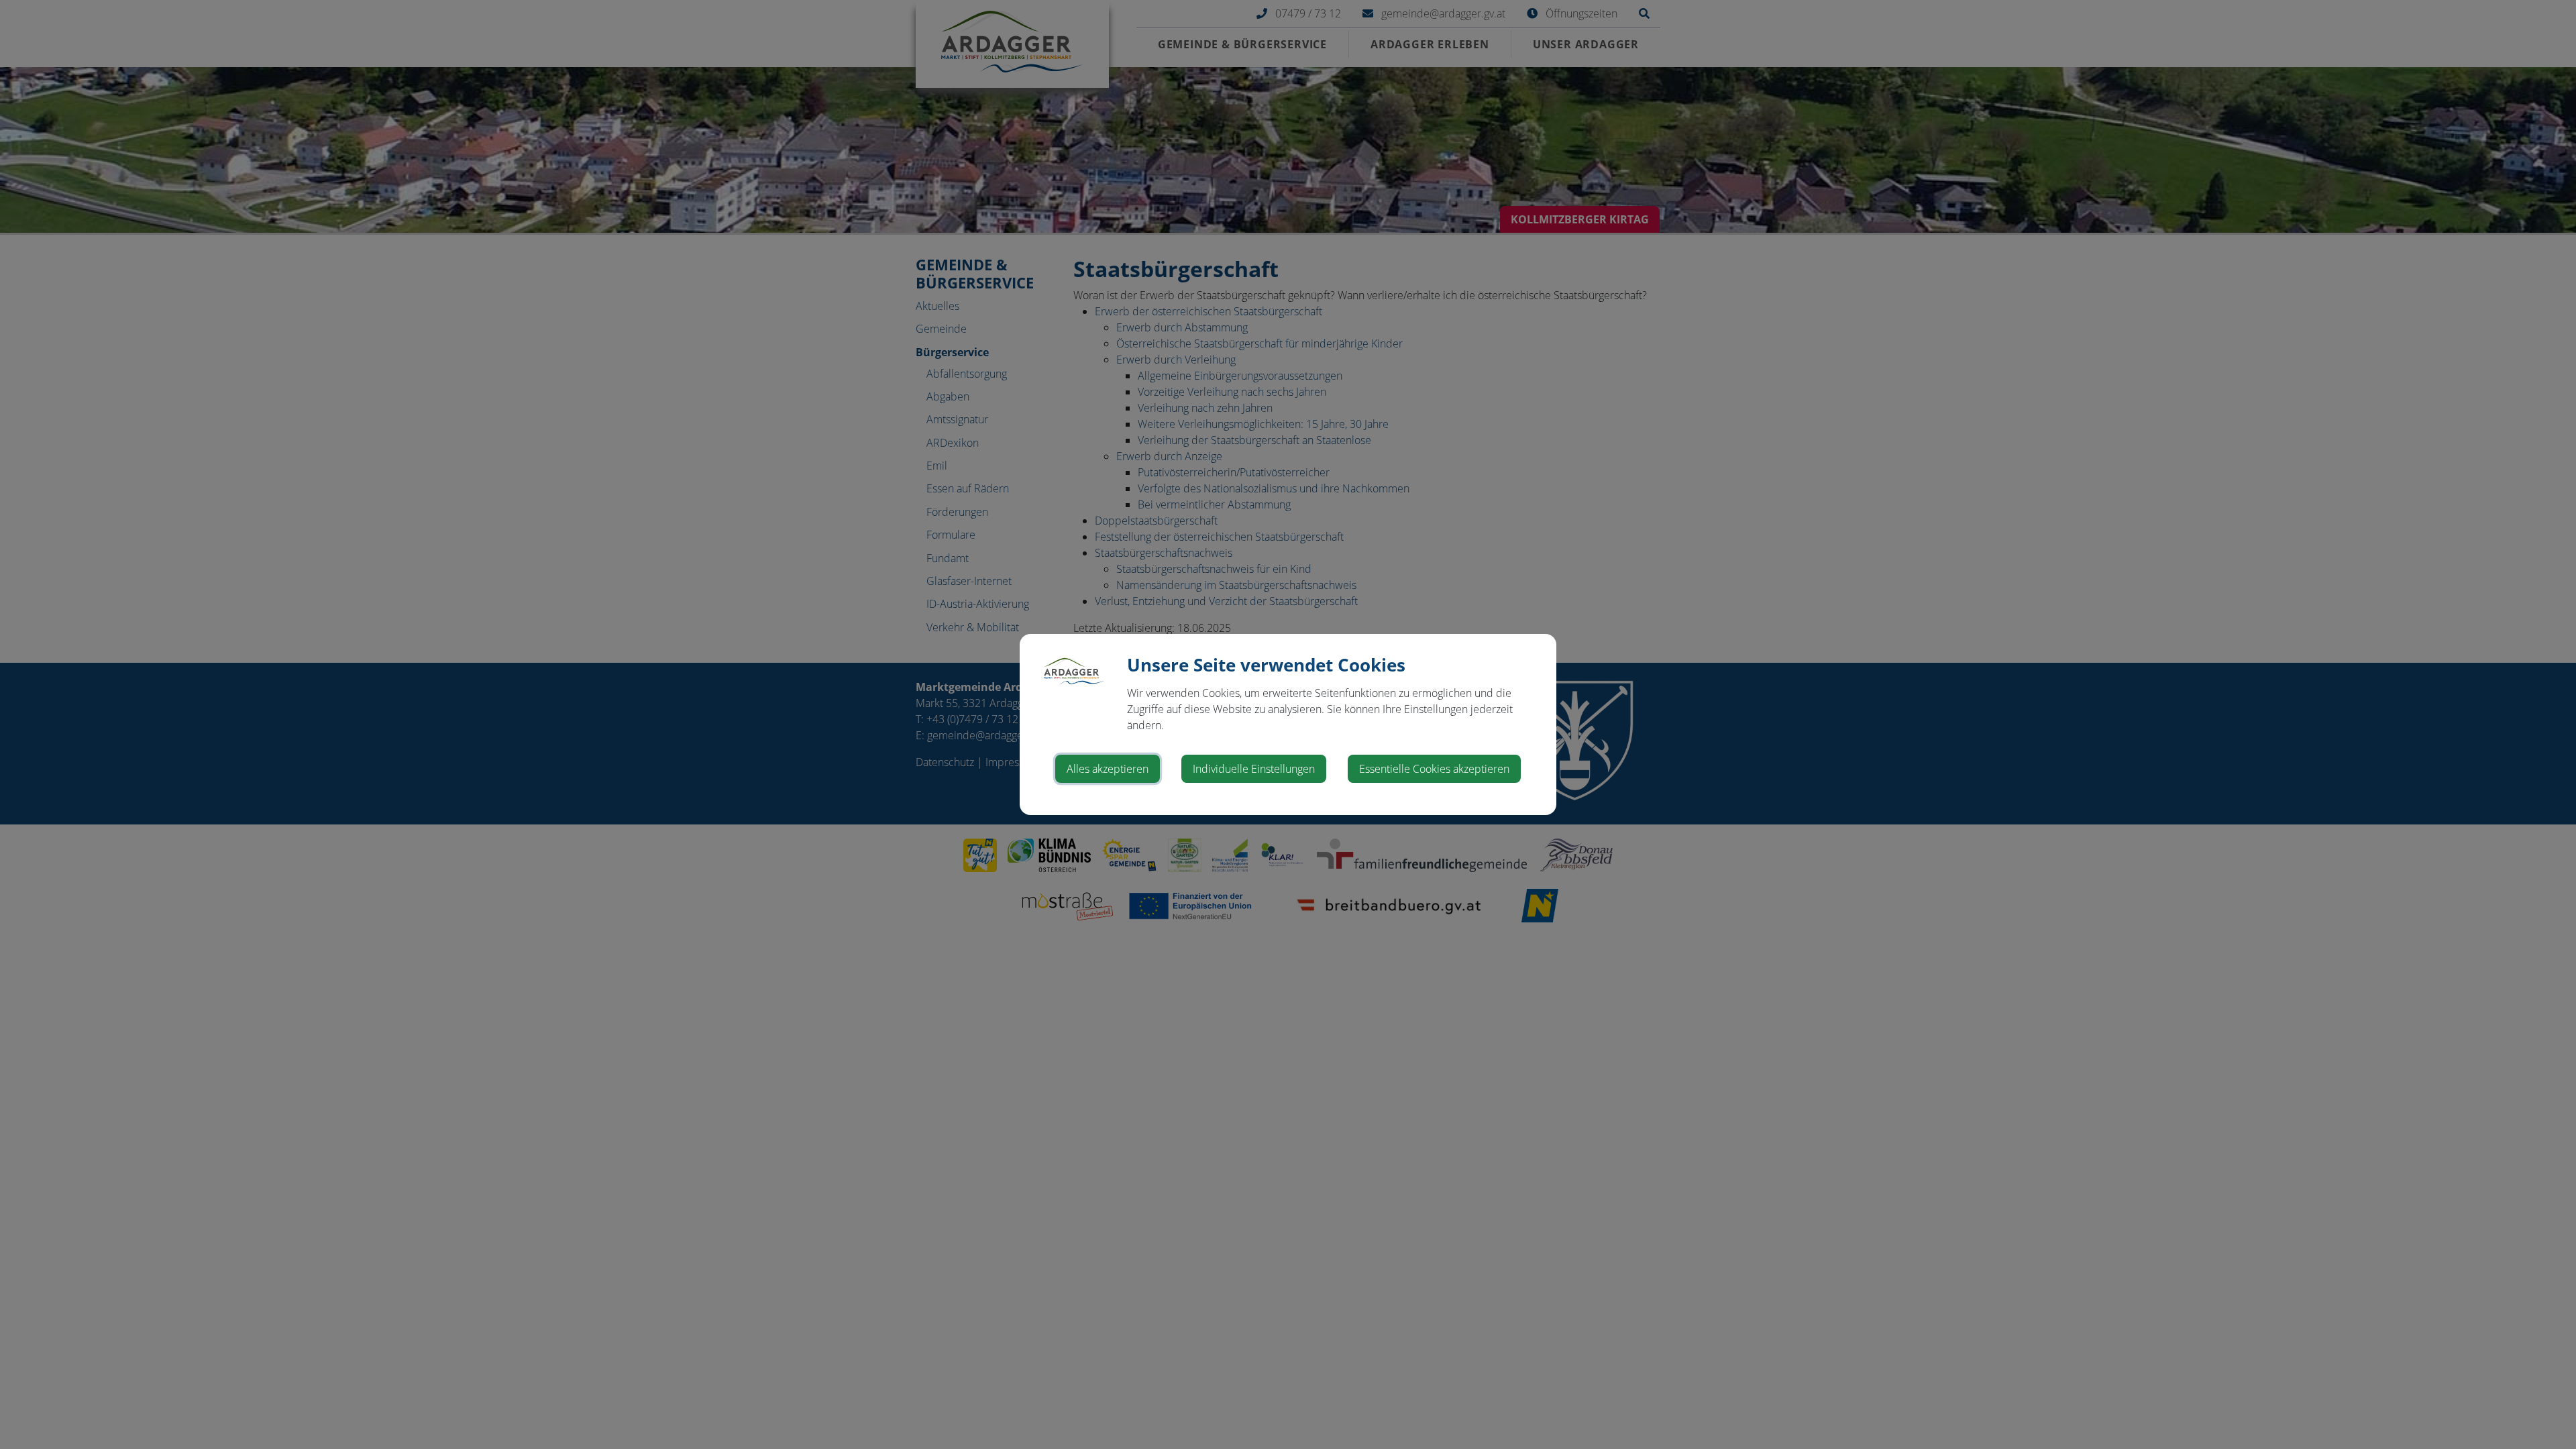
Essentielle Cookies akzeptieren (1434, 769)
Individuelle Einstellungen (1254, 769)
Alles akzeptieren (1108, 769)
